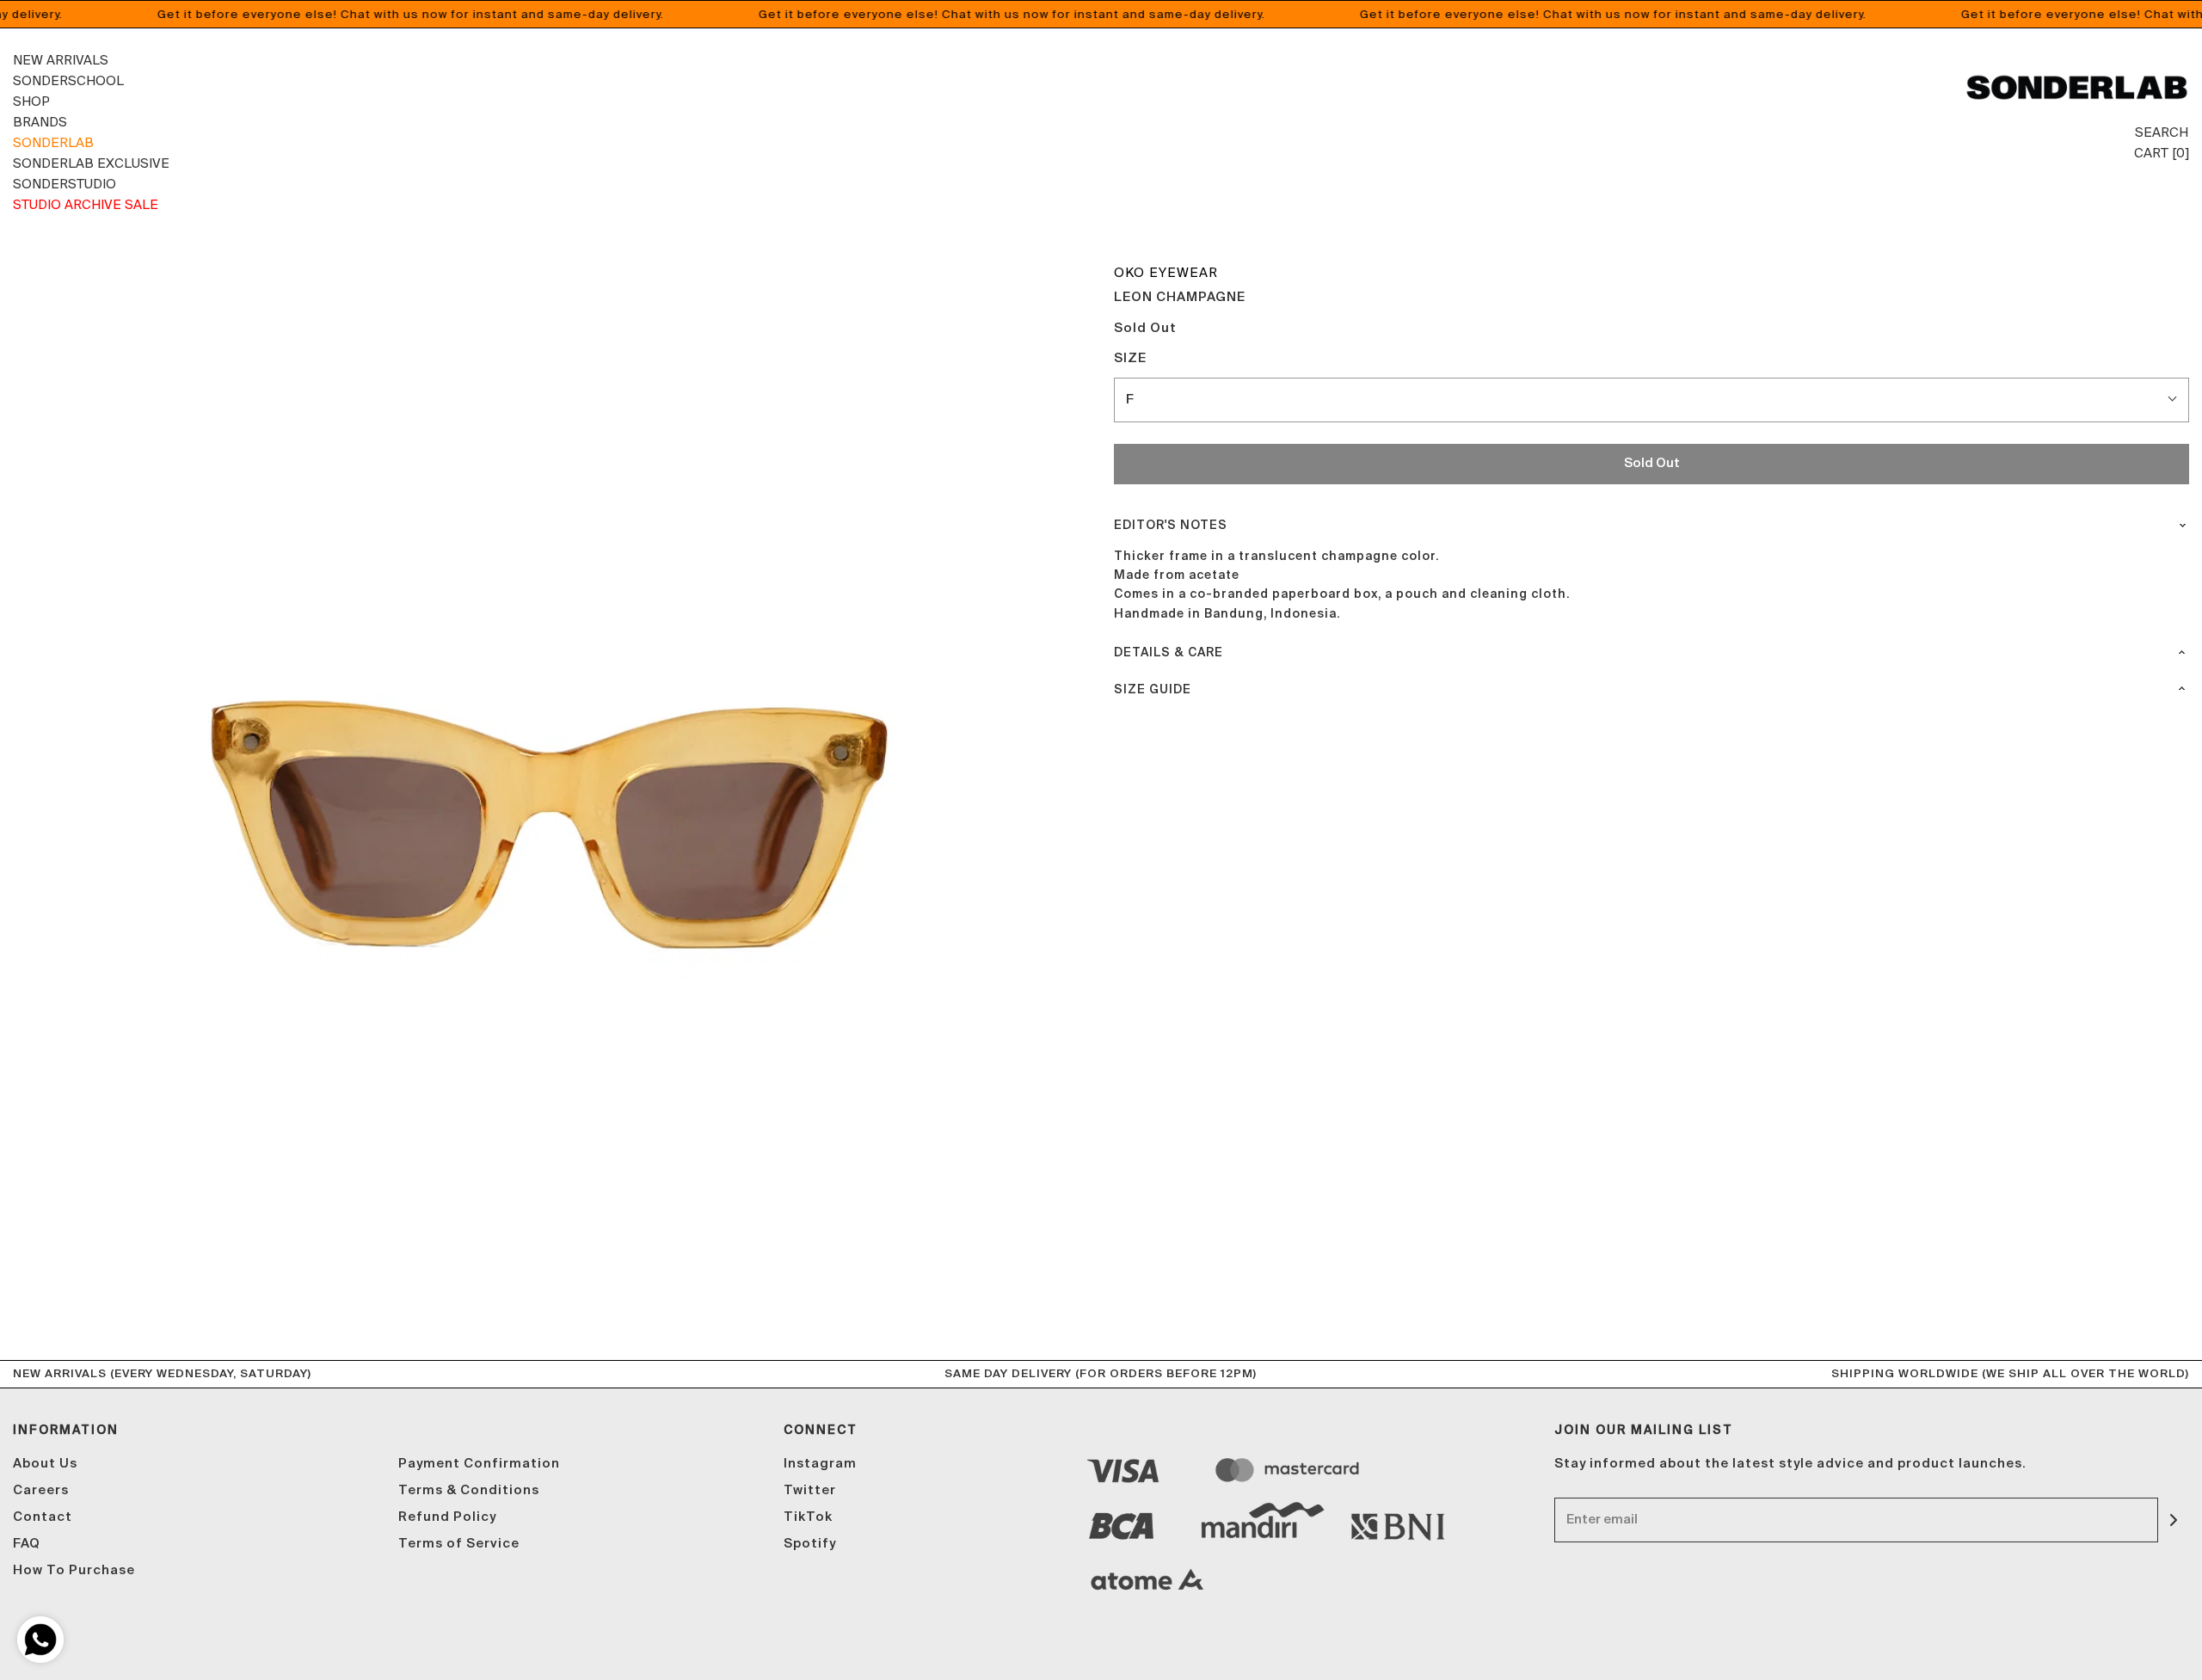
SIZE (1130, 358)
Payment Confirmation (479, 1464)
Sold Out (1652, 463)
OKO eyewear (1166, 272)
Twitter (810, 1490)
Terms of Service (459, 1544)
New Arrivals (61, 60)
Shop (31, 101)
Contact (43, 1517)
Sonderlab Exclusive (91, 163)
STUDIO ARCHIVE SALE (86, 204)
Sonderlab (53, 142)
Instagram (820, 1464)
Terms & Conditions (469, 1490)
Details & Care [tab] (1169, 653)
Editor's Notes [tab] (1171, 526)
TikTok (808, 1517)
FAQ (27, 1544)
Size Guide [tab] (1153, 690)
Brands (40, 122)
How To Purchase (74, 1570)
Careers (41, 1490)
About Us (45, 1464)
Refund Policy (447, 1517)
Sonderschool (68, 80)
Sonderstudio (65, 184)
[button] (1651, 400)
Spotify (810, 1544)
